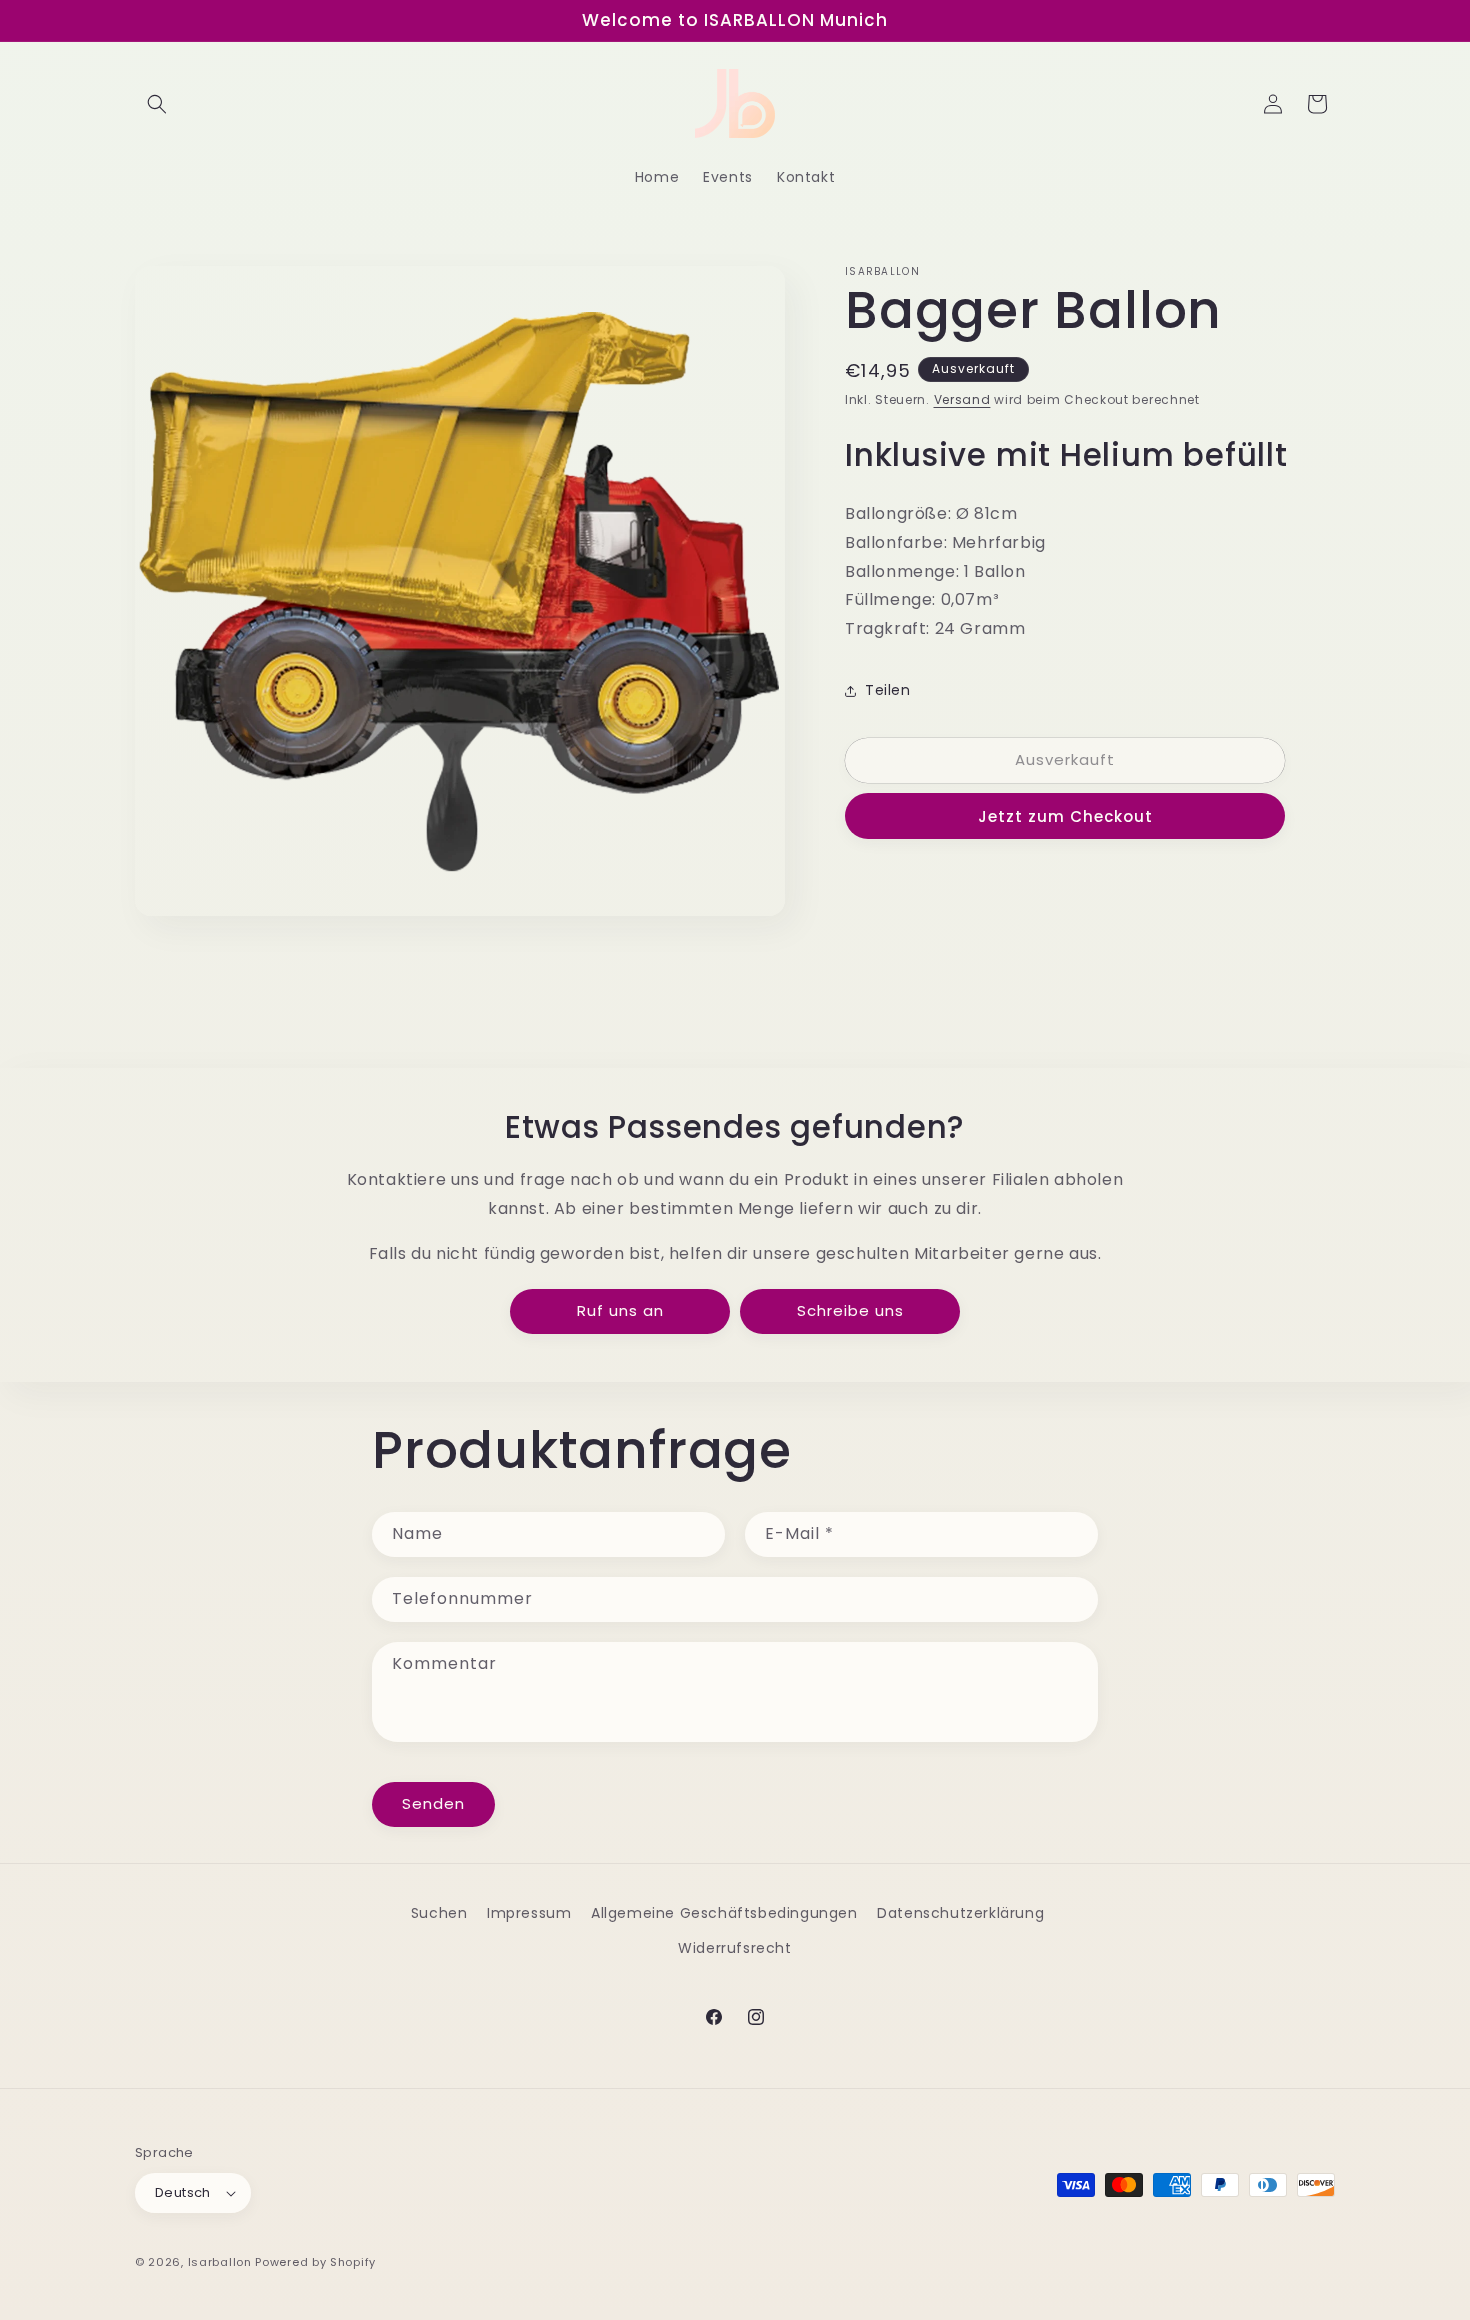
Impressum (529, 1913)
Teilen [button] (888, 690)
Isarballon (220, 2262)
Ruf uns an (620, 1310)
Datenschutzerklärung (960, 1913)
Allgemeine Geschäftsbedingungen (724, 1913)
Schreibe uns (850, 1310)
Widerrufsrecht (734, 1948)
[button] (157, 104)
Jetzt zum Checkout (1065, 816)
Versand (962, 399)
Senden (433, 1803)
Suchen (439, 1913)
